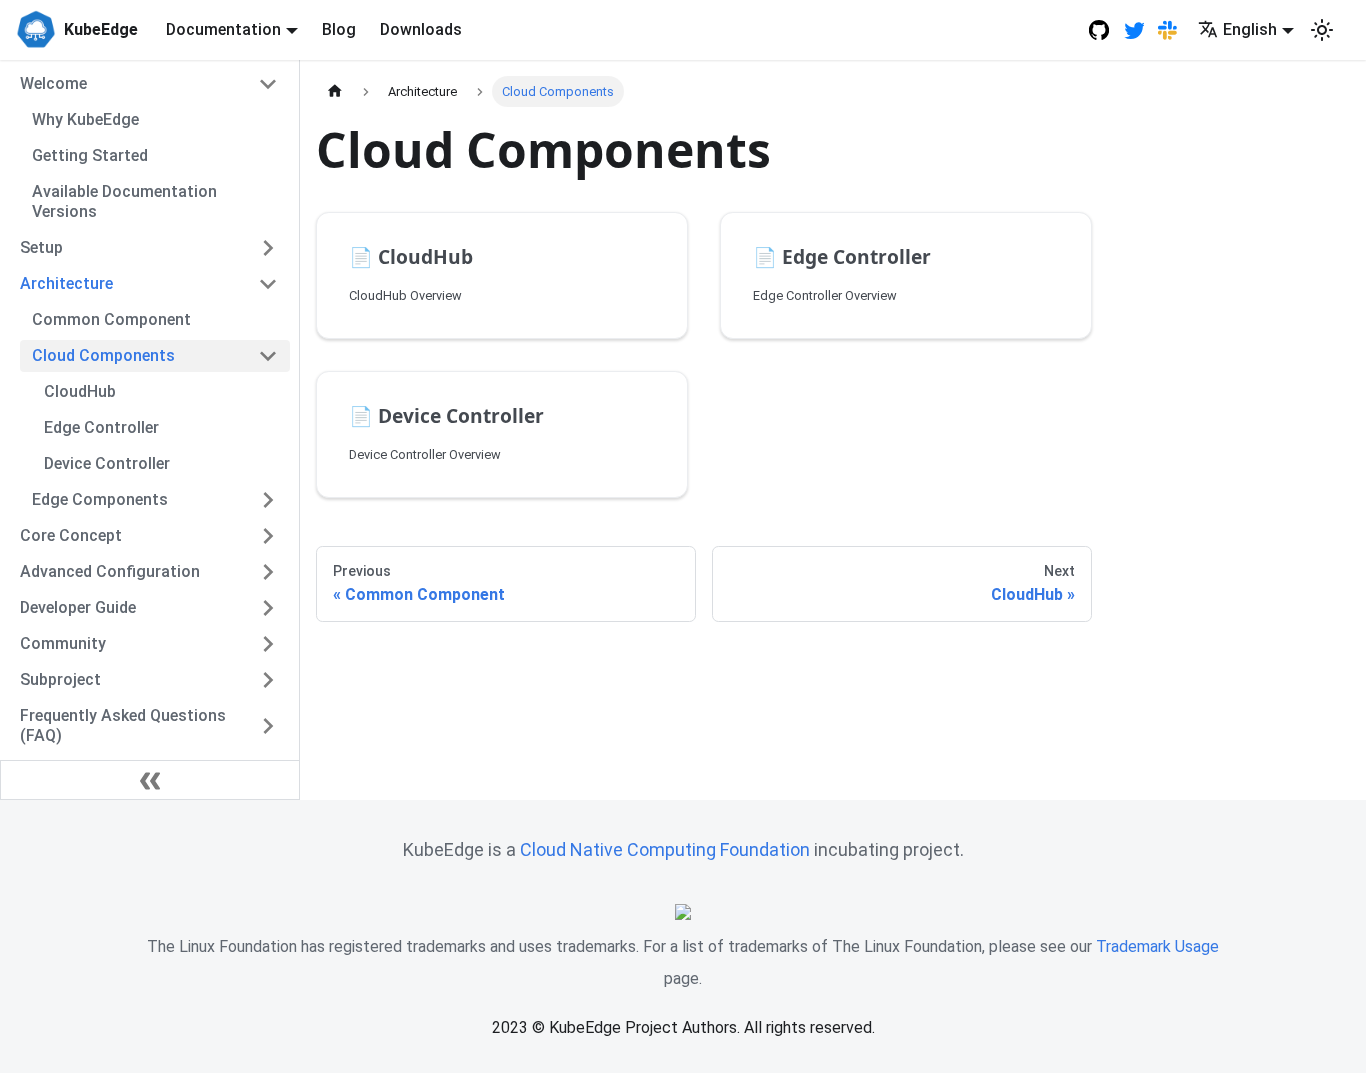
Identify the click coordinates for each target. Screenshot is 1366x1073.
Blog (339, 29)
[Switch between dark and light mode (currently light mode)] (1322, 30)
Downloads (421, 29)
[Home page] (335, 91)
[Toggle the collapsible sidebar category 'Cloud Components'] (268, 356)
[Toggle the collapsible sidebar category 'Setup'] (268, 248)
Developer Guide (78, 607)
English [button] (1250, 29)
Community (63, 643)
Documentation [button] (223, 29)
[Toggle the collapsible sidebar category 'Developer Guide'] (268, 608)
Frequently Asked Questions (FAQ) (123, 725)
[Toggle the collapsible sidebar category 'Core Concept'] (268, 536)
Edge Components (100, 499)
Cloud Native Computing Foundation (665, 849)
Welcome (53, 83)
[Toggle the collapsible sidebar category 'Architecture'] (268, 284)
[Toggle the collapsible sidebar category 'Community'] (268, 644)
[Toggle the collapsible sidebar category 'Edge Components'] (268, 500)
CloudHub (80, 391)
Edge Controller (101, 427)
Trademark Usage (1157, 946)
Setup (41, 247)
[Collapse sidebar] (150, 780)
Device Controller (107, 463)
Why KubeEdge (85, 119)
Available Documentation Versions (124, 201)
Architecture (66, 283)
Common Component (111, 319)
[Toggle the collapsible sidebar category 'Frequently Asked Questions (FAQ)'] (268, 726)
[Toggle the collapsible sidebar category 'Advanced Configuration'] (268, 572)
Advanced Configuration (110, 571)
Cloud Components (103, 355)
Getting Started (90, 155)
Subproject (60, 679)
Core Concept (71, 535)
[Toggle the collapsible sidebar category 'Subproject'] (268, 680)
